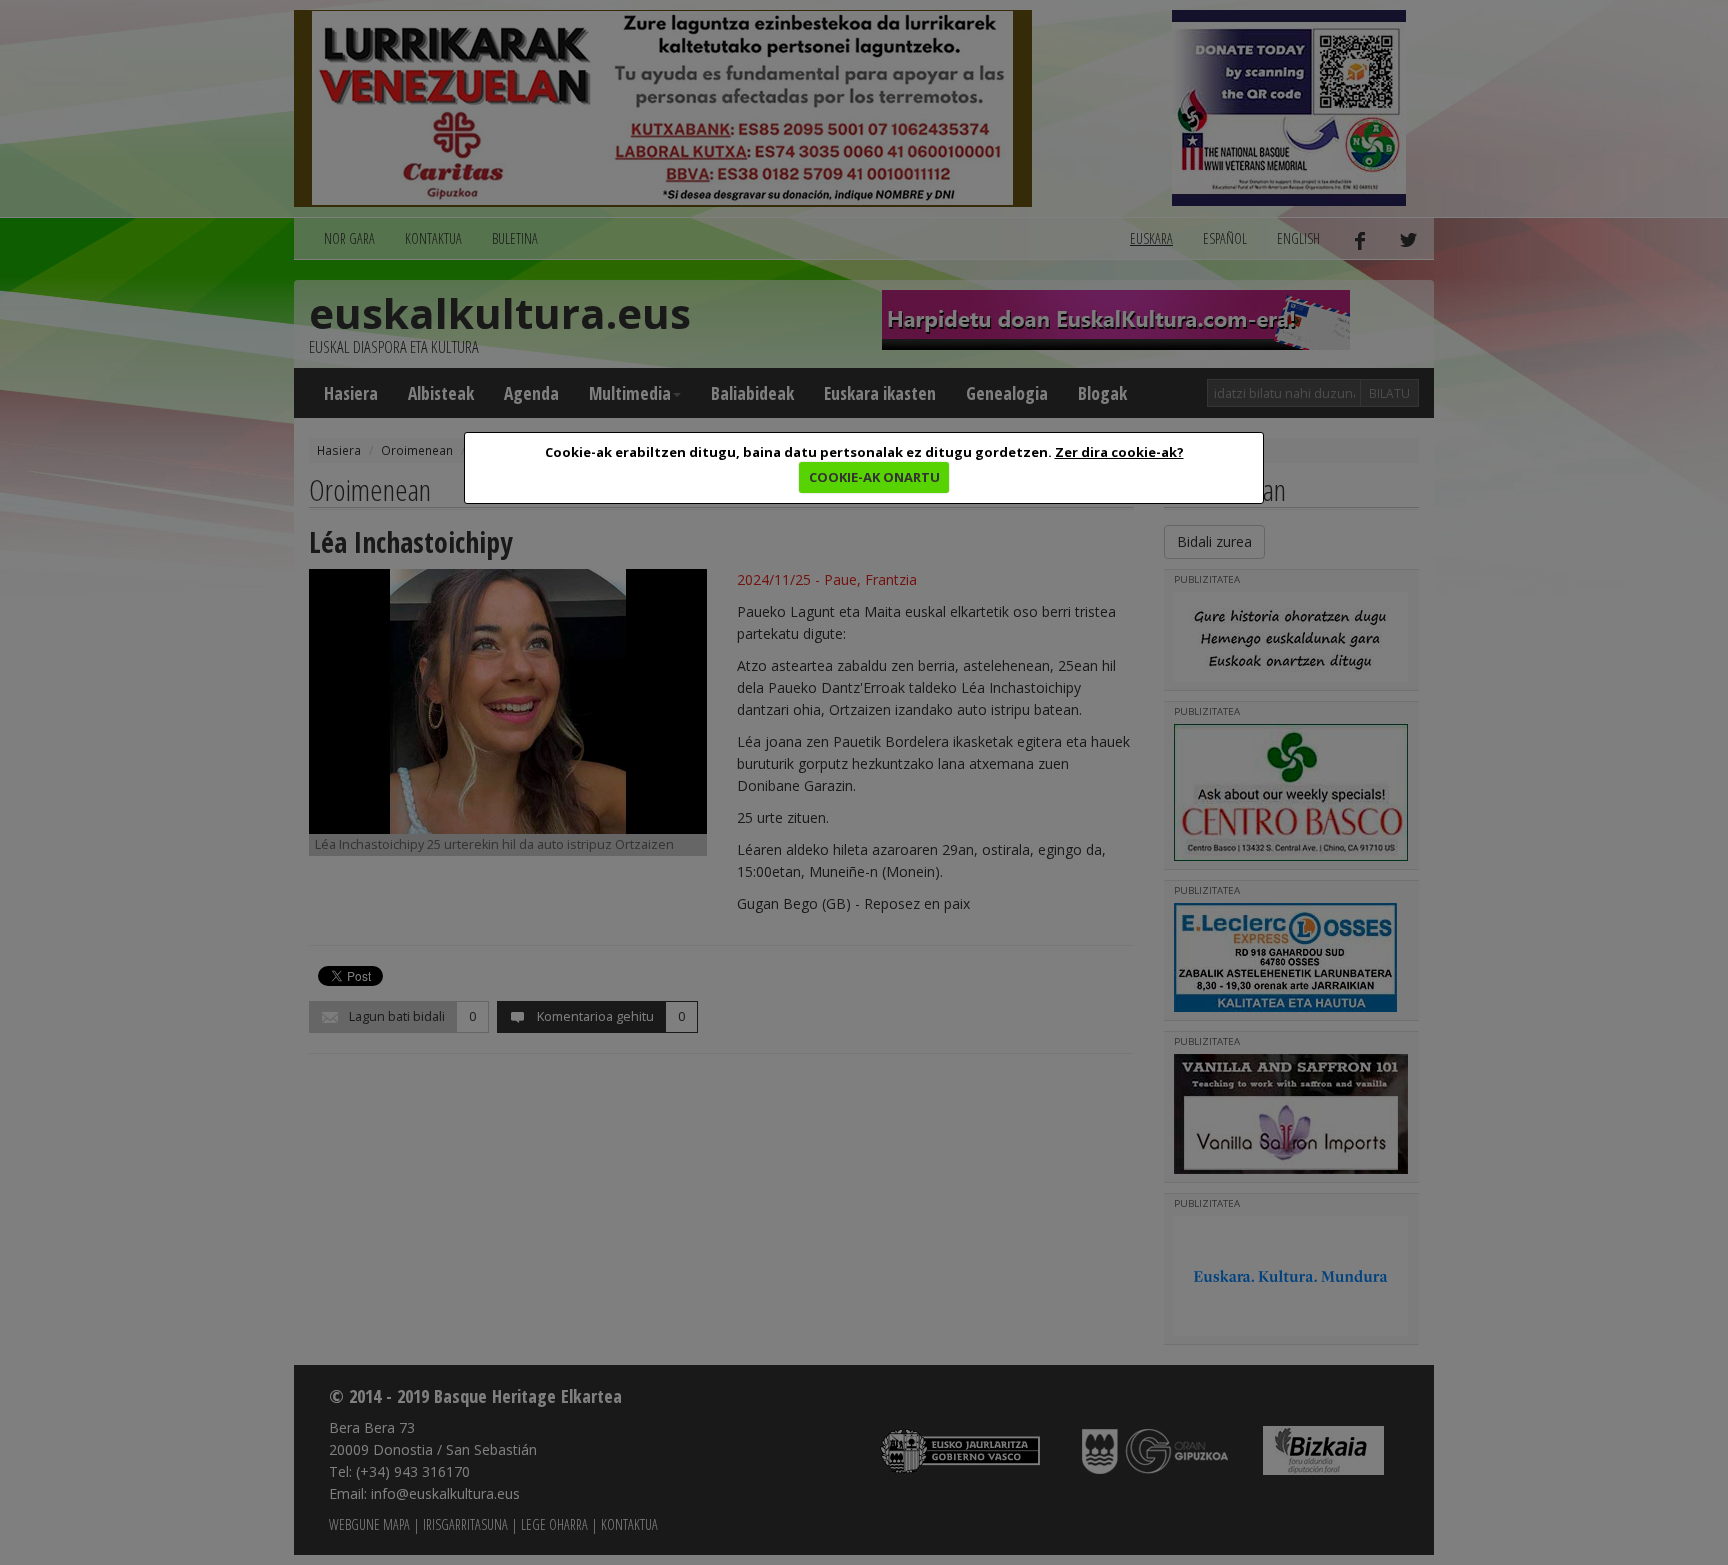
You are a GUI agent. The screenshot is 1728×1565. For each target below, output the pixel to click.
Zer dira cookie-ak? (1119, 452)
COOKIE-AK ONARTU (874, 477)
